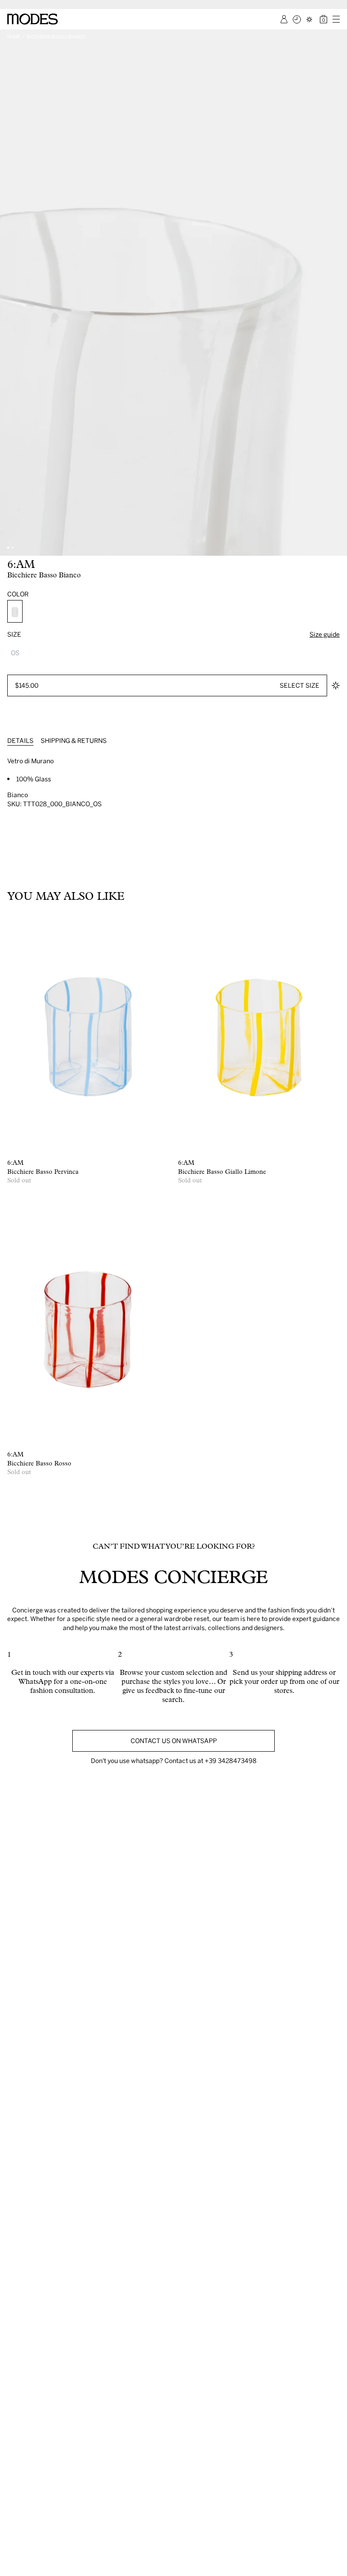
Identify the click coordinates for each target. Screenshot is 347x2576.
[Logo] (33, 19)
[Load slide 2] (13, 548)
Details (20, 740)
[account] (284, 19)
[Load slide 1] (8, 548)
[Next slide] (337, 293)
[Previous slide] (10, 293)
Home (14, 37)
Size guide (325, 634)
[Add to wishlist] (336, 685)
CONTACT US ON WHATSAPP (174, 1741)
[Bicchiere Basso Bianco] (15, 611)
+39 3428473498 (231, 1761)
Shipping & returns (74, 740)
